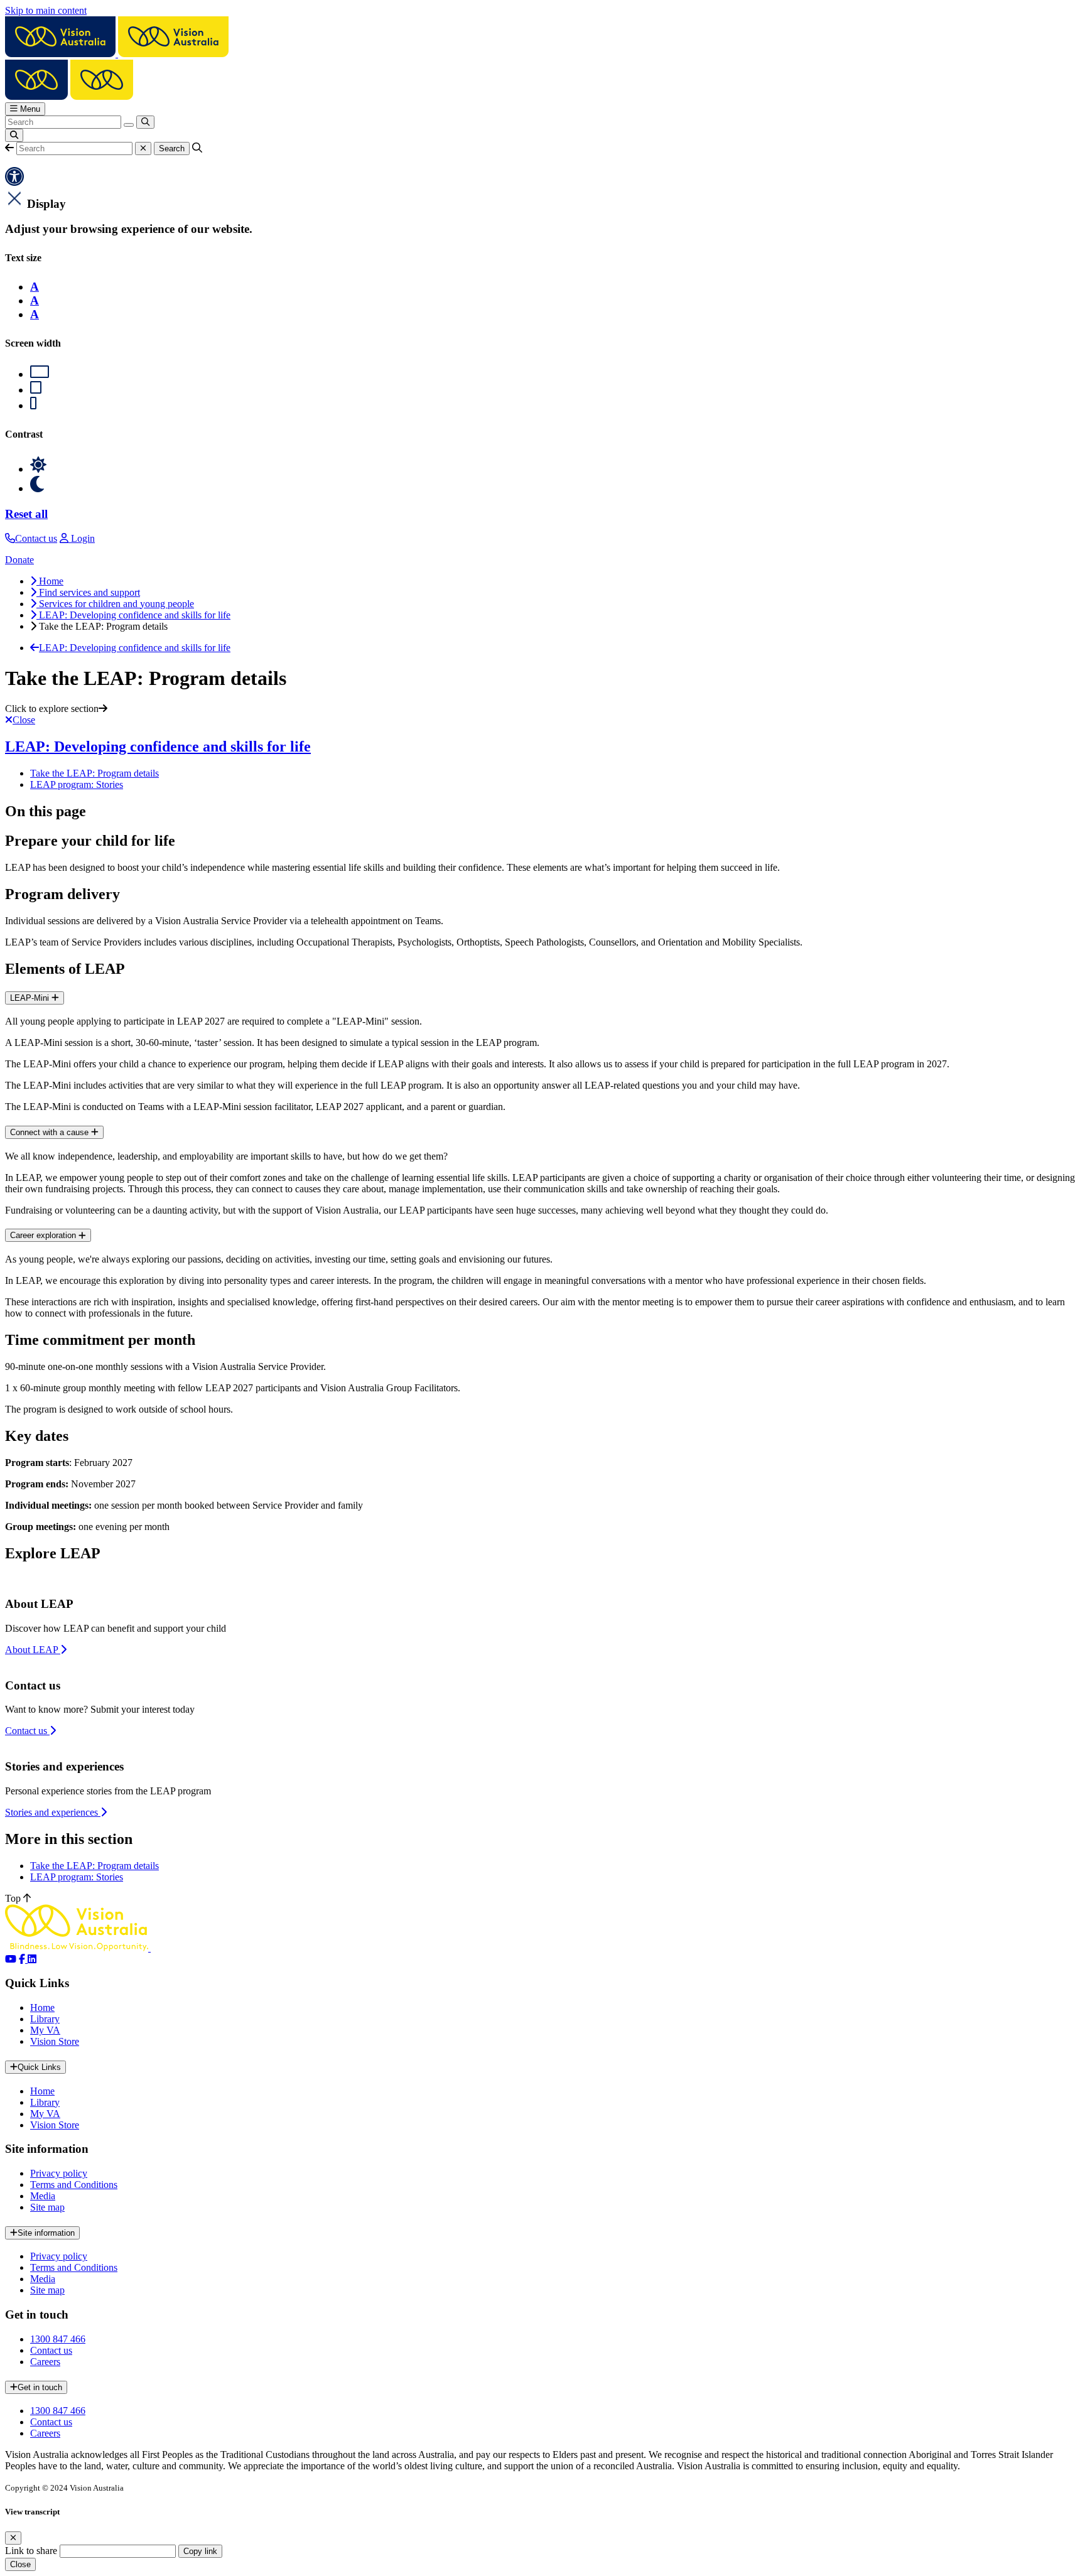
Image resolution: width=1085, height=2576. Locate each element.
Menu (29, 109)
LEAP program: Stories (77, 784)
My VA (45, 2030)
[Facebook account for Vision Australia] (23, 1959)
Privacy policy (59, 2173)
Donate (19, 560)
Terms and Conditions (74, 2185)
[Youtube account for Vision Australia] (11, 1959)
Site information (46, 2233)
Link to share (31, 2551)
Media (43, 2196)
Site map (47, 2207)
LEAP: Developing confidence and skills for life (158, 746)
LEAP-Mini (31, 998)
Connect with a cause (51, 1132)
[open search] (14, 135)
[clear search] (129, 125)
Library (45, 2019)
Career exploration (44, 1235)
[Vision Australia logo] (117, 54)
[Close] (13, 2538)
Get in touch (40, 2387)
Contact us (51, 2350)
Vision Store (55, 2041)
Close (20, 2564)
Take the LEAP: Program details (94, 773)
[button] (9, 148)
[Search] (145, 122)
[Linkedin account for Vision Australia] (32, 1959)
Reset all (26, 514)
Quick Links (39, 2067)
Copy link (200, 2551)
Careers (45, 2362)
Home (42, 2007)
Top (14, 1898)
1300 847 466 (58, 2339)
